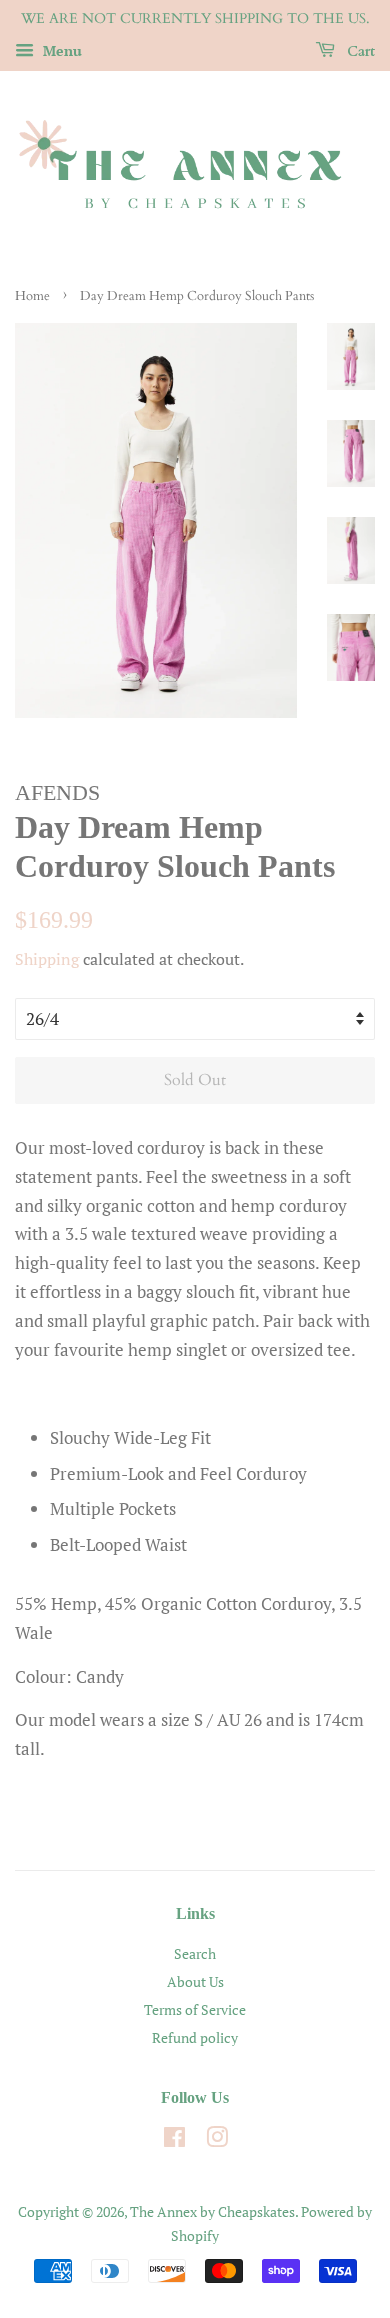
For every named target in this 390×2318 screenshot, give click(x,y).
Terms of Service (195, 2009)
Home (32, 296)
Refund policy (195, 2037)
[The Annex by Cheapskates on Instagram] (217, 2140)
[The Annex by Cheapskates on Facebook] (174, 2140)
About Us (195, 1981)
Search (195, 1953)
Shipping (47, 959)
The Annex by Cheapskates (212, 2211)
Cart (359, 51)
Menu (60, 50)
